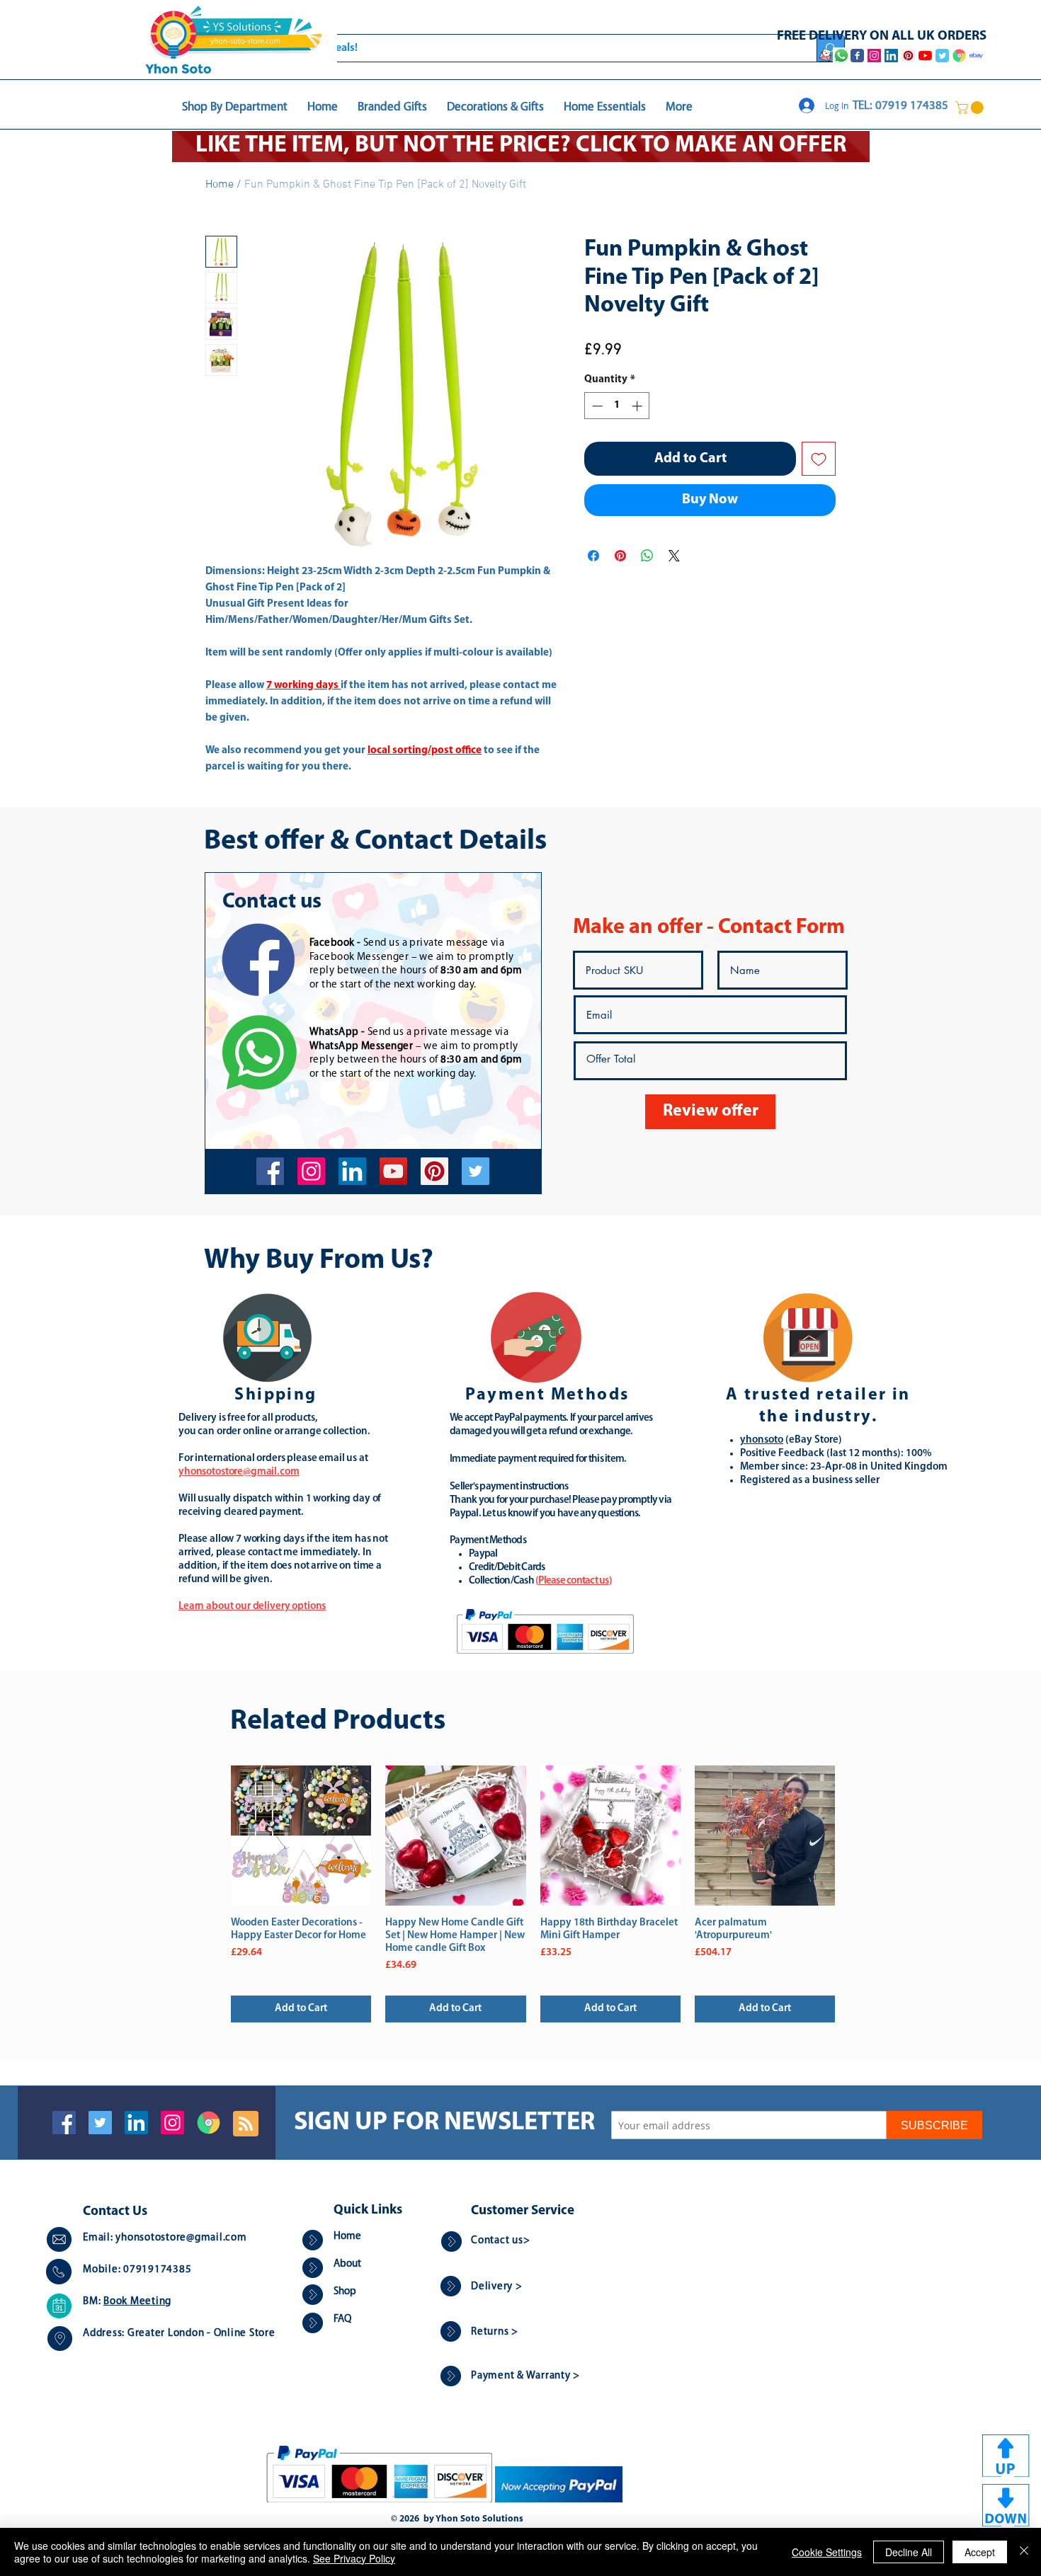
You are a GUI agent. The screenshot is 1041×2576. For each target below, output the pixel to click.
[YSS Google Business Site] (959, 56)
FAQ (342, 2319)
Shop (345, 2292)
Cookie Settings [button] (827, 2552)
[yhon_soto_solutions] (311, 1171)
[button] (971, 108)
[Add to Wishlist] (819, 459)
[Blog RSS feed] (246, 2124)
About (347, 2264)
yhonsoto (762, 1440)
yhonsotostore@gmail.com (181, 2238)
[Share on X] (674, 556)
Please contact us (573, 1581)
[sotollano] (476, 1171)
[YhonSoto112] (270, 1171)
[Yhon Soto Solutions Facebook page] (857, 56)
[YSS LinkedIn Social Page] (891, 56)
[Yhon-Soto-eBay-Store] (976, 56)
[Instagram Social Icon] (172, 2123)
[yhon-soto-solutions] (352, 1171)
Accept (980, 2552)
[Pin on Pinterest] (620, 556)
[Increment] (638, 406)
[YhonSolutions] (434, 1171)
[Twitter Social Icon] (100, 2123)
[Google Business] (209, 2123)
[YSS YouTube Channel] (925, 56)
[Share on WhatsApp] (647, 556)
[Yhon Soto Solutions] (393, 1171)
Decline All (909, 2552)
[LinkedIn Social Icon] (136, 2123)
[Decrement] (596, 406)
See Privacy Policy (354, 2558)
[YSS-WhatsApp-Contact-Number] (841, 56)
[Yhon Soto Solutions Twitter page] (942, 56)
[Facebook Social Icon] (64, 2123)
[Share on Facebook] (593, 556)
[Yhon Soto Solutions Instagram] (874, 56)
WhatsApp (334, 1032)
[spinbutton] (617, 406)
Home (220, 185)
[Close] (1024, 2552)
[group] (533, 1894)
